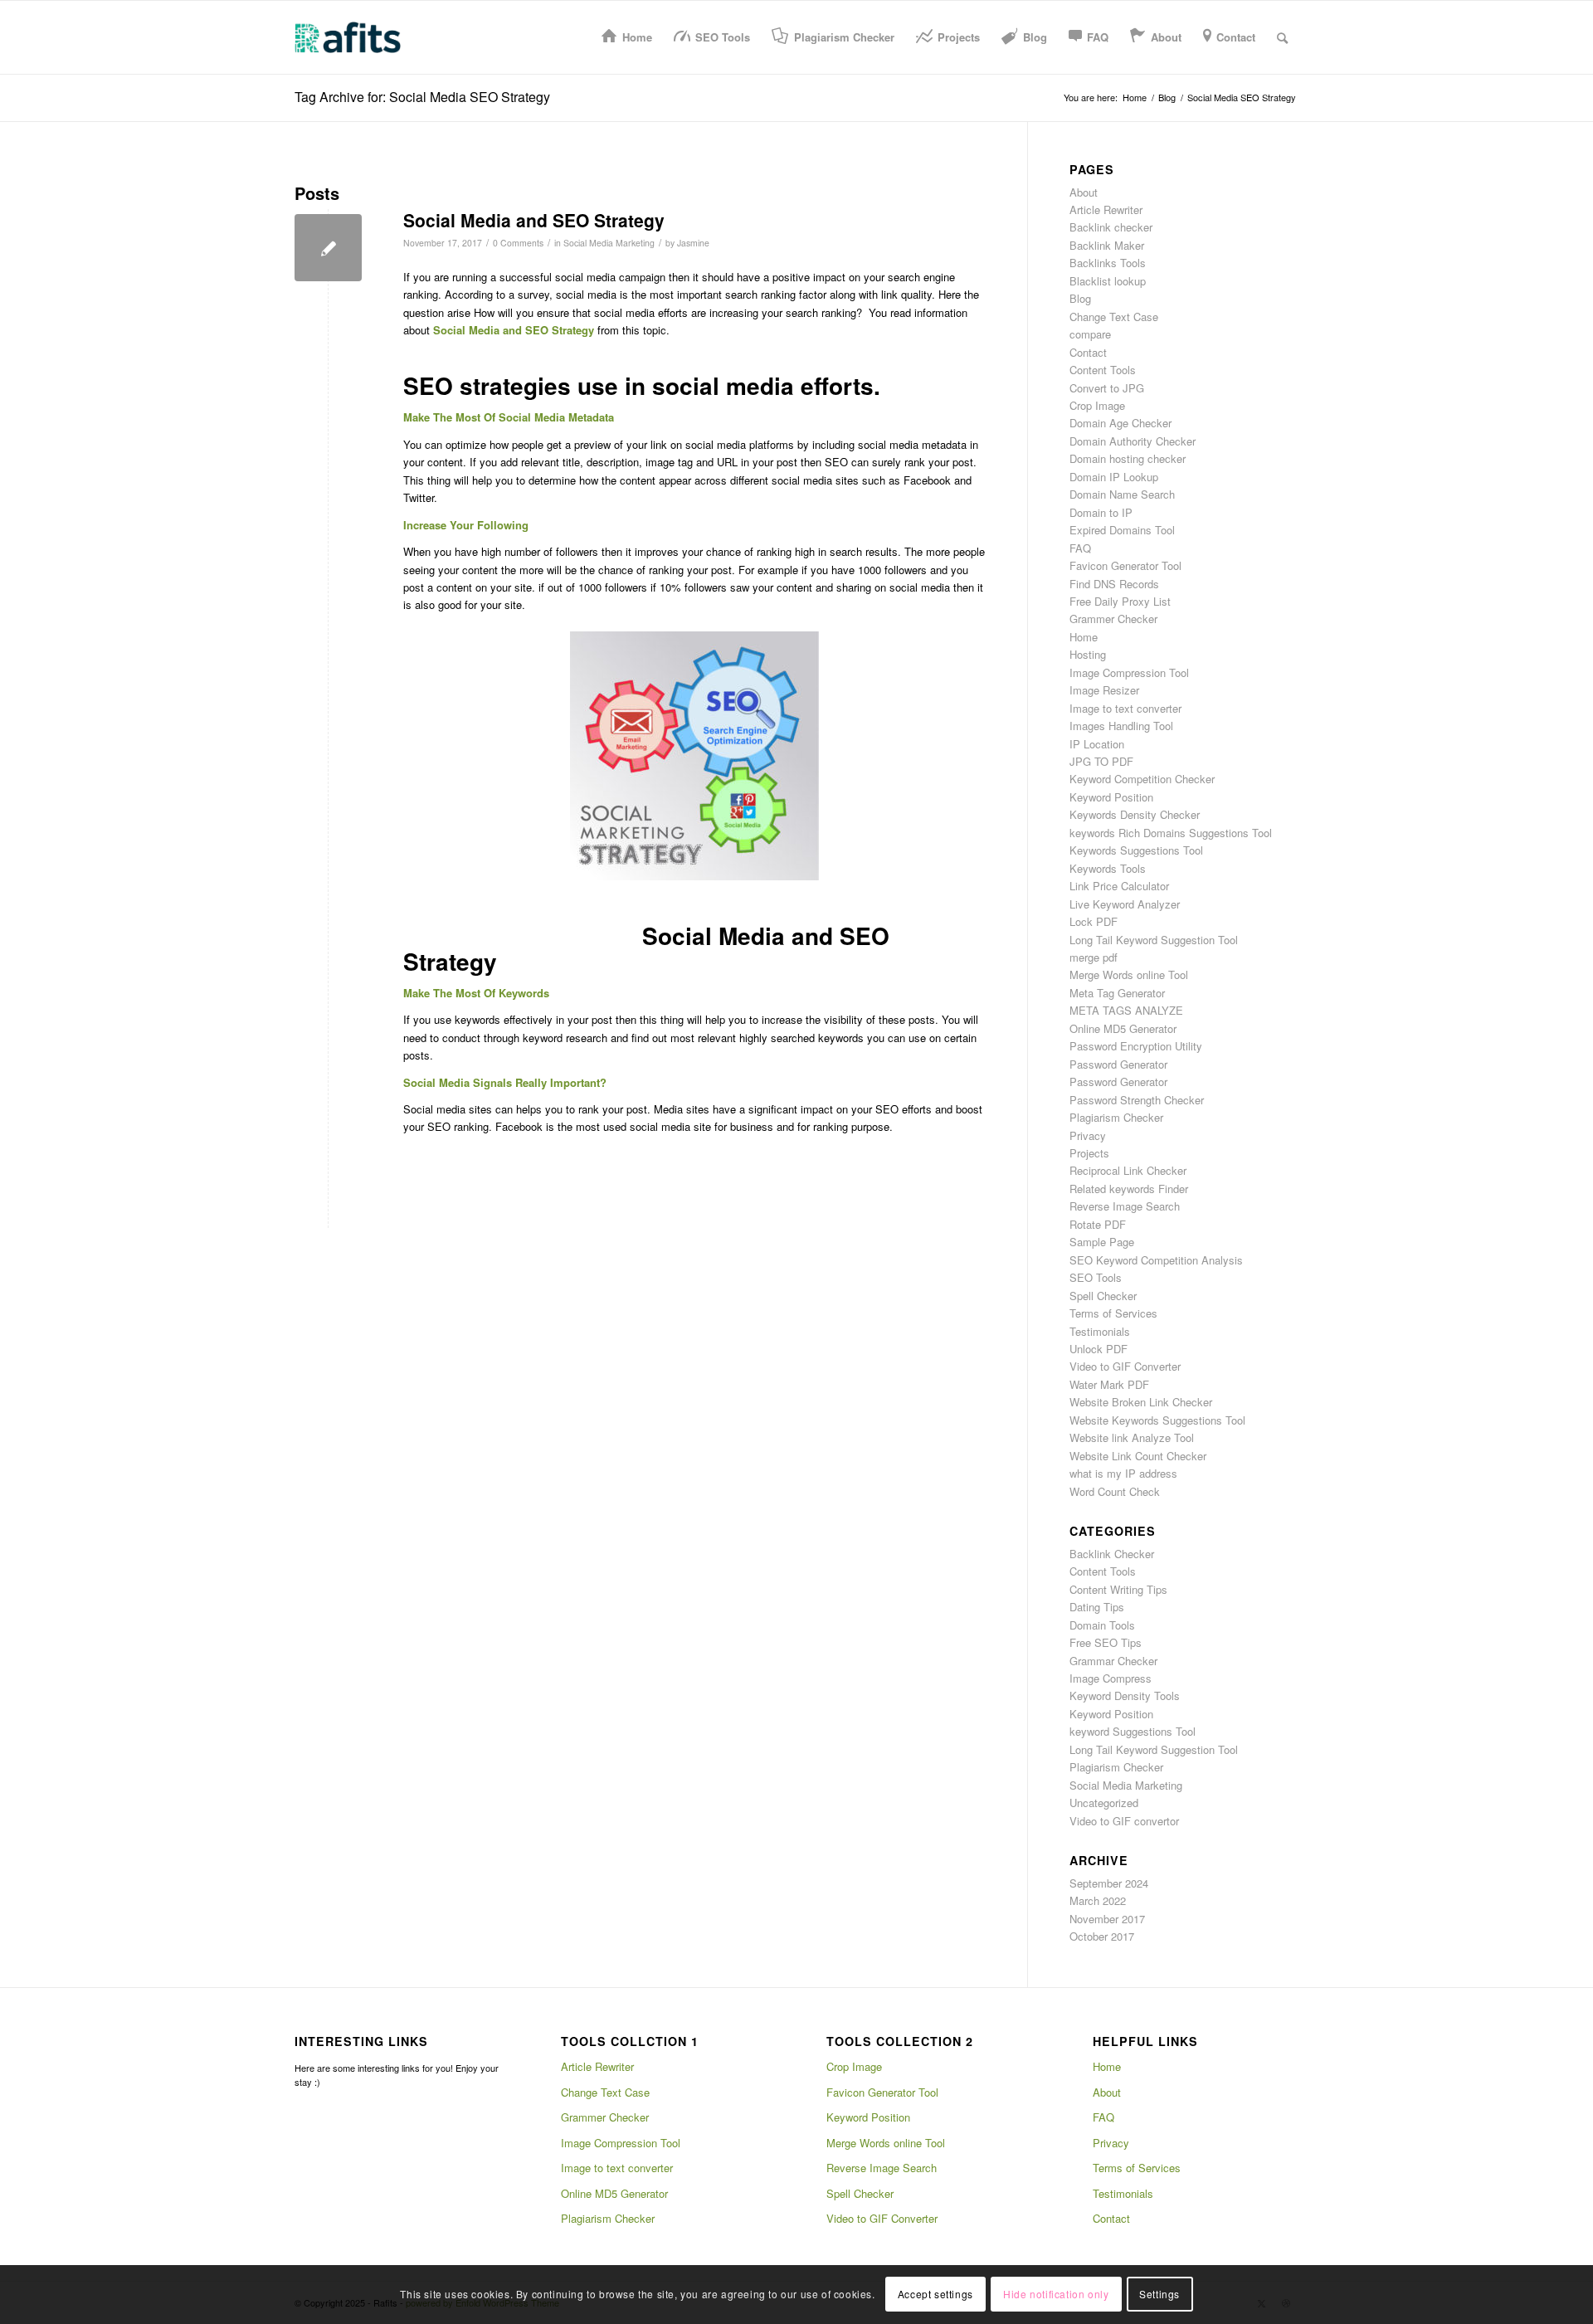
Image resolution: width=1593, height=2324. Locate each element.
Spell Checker (1103, 1296)
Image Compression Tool (1129, 672)
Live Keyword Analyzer (1125, 904)
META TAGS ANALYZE (1126, 1010)
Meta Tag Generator (1117, 993)
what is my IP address (1123, 1473)
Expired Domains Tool (1122, 530)
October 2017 (1102, 1936)
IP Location (1097, 744)
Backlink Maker (1107, 245)
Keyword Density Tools (1125, 1695)
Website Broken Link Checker (1141, 1402)
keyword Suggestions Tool (1133, 1731)
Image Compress (1111, 1678)
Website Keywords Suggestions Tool (1157, 1420)
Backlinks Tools (1108, 263)
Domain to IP (1101, 512)
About (1084, 192)
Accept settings (935, 2295)
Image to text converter (1125, 708)
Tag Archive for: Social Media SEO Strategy (422, 97)
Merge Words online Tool (1129, 974)
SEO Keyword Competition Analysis (1156, 1260)
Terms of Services (1113, 1313)
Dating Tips (1097, 1607)
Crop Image (1097, 405)
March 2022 (1098, 1900)
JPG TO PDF (1101, 761)
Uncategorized (1104, 1803)
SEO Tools (1096, 1277)
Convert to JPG (1107, 388)
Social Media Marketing (609, 243)
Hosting (1088, 654)
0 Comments (518, 243)
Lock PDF (1094, 921)
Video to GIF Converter (1125, 1366)
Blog (1080, 298)
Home (1084, 637)
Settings (1159, 2295)
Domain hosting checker (1128, 458)
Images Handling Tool (1121, 726)
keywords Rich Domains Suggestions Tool (1171, 833)
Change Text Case (1114, 317)
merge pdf (1094, 957)
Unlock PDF (1099, 1349)
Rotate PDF (1098, 1224)
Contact (1088, 352)
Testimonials (1100, 1331)
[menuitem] (627, 37)
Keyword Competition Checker (1142, 779)
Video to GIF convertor (1124, 1821)
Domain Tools (1102, 1625)
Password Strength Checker (1137, 1100)
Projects (1089, 1153)
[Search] (1282, 37)
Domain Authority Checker (1133, 441)
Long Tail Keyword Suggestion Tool (1154, 940)
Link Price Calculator (1119, 886)
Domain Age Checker (1120, 423)
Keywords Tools (1108, 868)
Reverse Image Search (1125, 1206)
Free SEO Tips (1106, 1642)
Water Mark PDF (1109, 1384)
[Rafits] (348, 37)
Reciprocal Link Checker (1128, 1170)
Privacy (1088, 1135)
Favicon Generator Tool (1125, 565)
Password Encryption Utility (1136, 1046)
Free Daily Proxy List (1120, 601)
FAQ (1080, 548)
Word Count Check (1115, 1491)
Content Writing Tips (1118, 1589)
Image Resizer (1104, 690)
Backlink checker (1111, 227)
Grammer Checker (1113, 619)
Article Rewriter (1106, 210)
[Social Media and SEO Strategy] (328, 248)
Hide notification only (1056, 2295)
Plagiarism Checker (1116, 1117)
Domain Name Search (1122, 494)
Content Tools (1103, 370)
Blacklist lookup (1108, 281)
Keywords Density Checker (1135, 814)
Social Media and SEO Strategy (534, 220)
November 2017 (1107, 1919)
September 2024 (1109, 1883)
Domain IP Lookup (1114, 477)
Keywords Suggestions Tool (1136, 850)
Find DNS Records (1114, 584)
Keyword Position (1111, 797)
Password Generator (1118, 1064)
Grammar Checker (1113, 1661)
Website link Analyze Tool (1132, 1437)
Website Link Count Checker (1138, 1456)
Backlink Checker (1112, 1554)
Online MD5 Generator (1123, 1028)
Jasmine (693, 243)
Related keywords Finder (1129, 1189)
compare (1090, 334)
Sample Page (1102, 1242)
